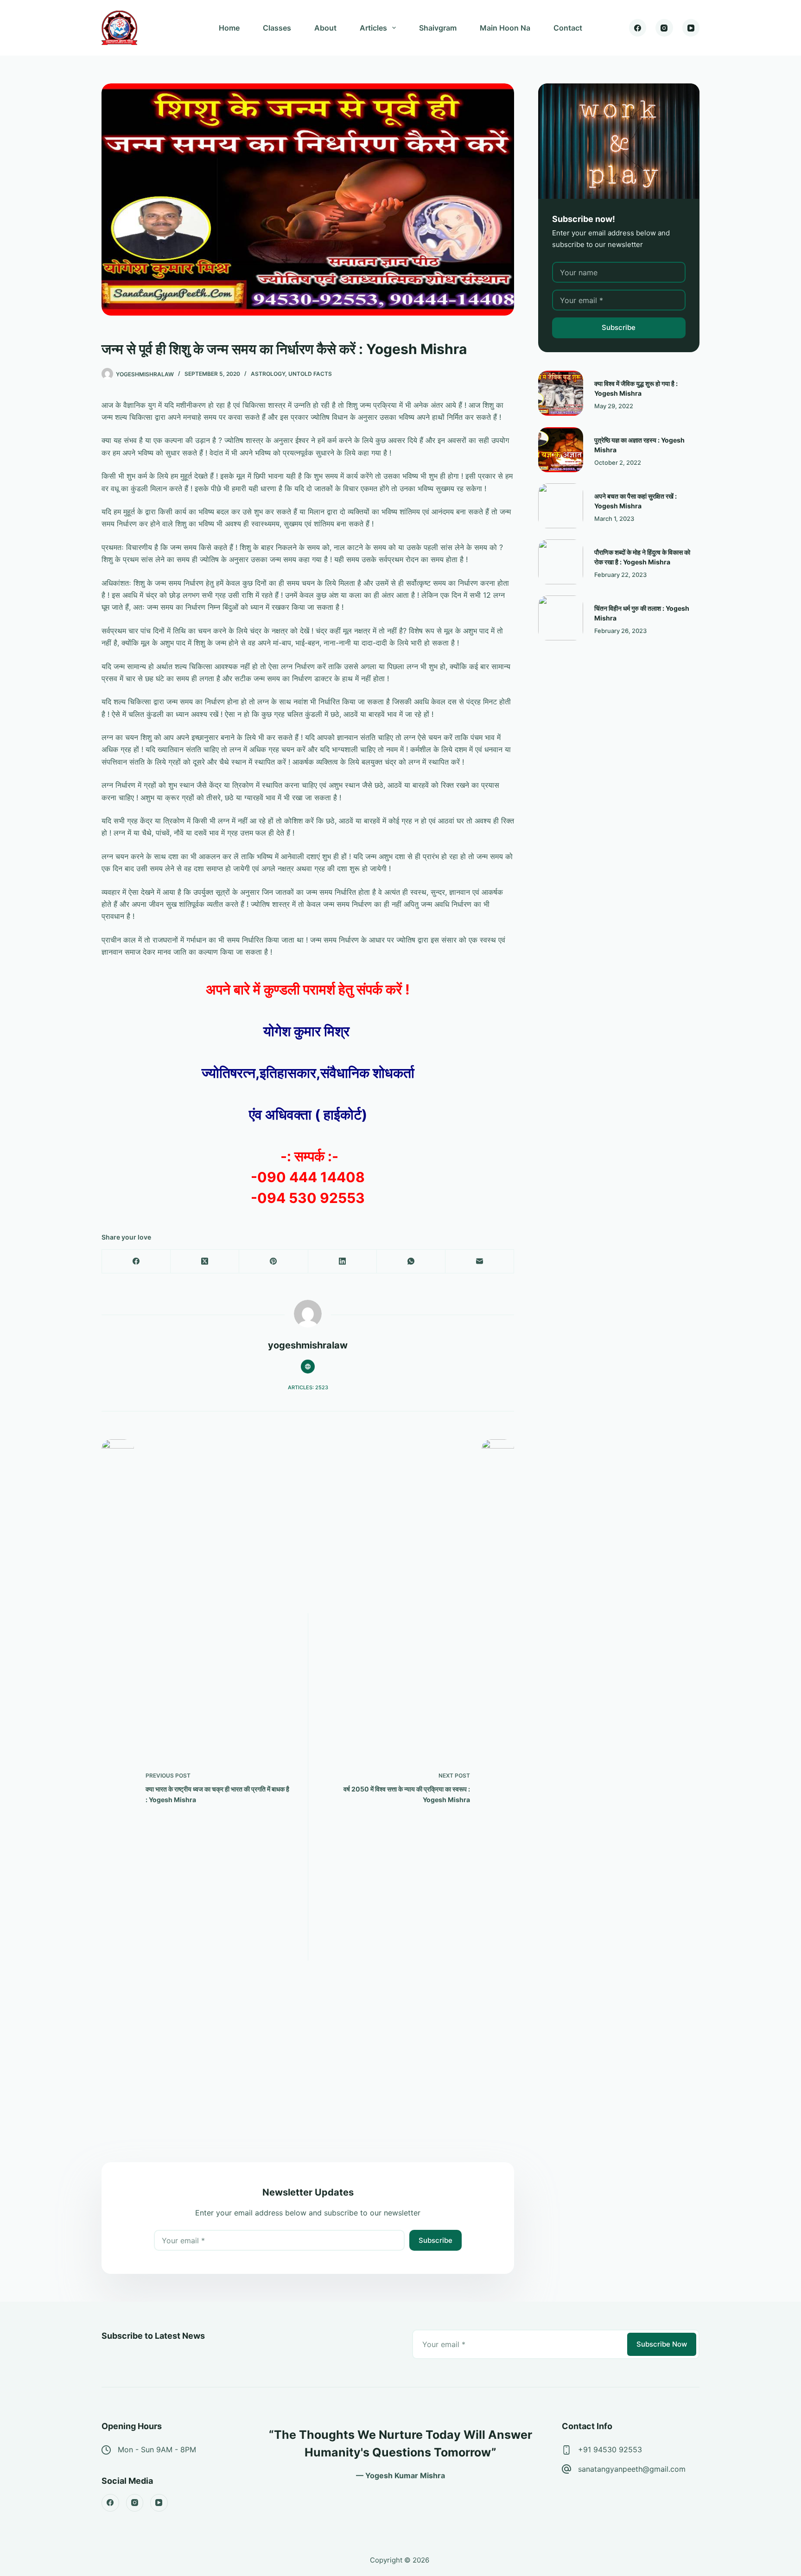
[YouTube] (691, 28)
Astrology (268, 374)
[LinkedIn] (343, 1262)
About (325, 28)
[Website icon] (308, 1367)
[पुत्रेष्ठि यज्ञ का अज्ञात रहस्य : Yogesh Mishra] (561, 450)
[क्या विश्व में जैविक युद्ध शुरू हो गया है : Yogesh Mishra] (561, 393)
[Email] (480, 1262)
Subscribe (435, 2240)
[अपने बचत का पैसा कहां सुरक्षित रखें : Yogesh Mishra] (561, 506)
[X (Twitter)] (205, 1262)
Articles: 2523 (308, 1387)
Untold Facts (310, 374)
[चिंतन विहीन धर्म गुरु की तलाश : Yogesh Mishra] (561, 618)
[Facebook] (638, 28)
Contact (568, 28)
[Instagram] (664, 28)
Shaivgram (438, 28)
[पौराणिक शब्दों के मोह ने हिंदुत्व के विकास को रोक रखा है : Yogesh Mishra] (561, 562)
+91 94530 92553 (610, 2449)
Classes (277, 28)
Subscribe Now (662, 2344)
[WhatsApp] (411, 1262)
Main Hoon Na (505, 28)
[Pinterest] (273, 1262)
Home (229, 28)
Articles (373, 28)
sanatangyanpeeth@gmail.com (632, 2469)
